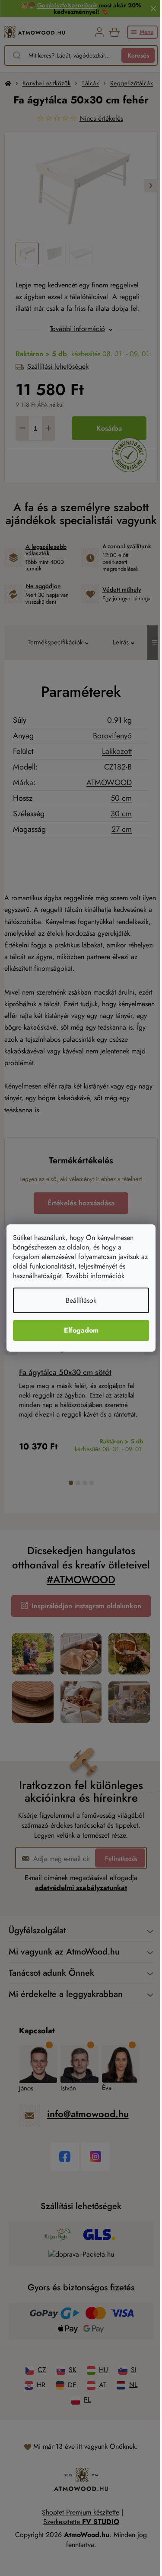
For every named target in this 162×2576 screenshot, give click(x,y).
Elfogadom (81, 1330)
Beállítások (81, 1300)
